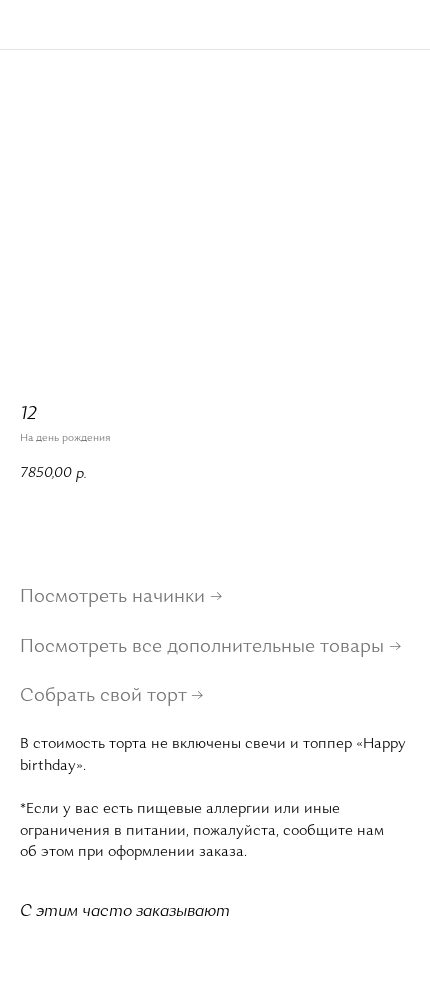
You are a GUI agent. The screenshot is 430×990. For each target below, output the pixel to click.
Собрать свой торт (103, 697)
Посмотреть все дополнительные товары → (211, 648)
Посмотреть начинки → (121, 598)
